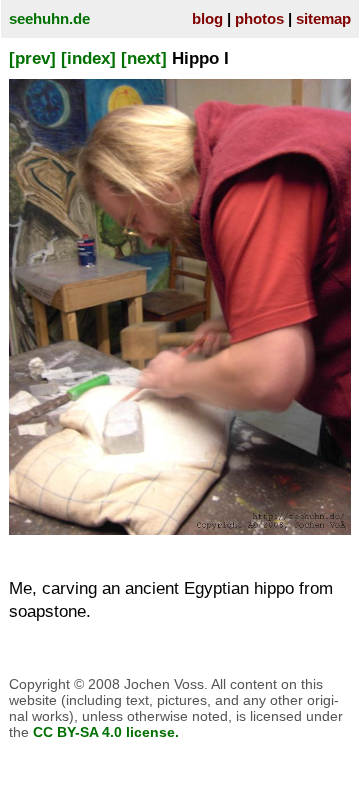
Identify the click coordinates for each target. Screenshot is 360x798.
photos (259, 18)
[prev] (32, 58)
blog (207, 18)
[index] (88, 58)
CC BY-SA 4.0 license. (106, 732)
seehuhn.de (49, 18)
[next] (144, 58)
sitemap (323, 18)
